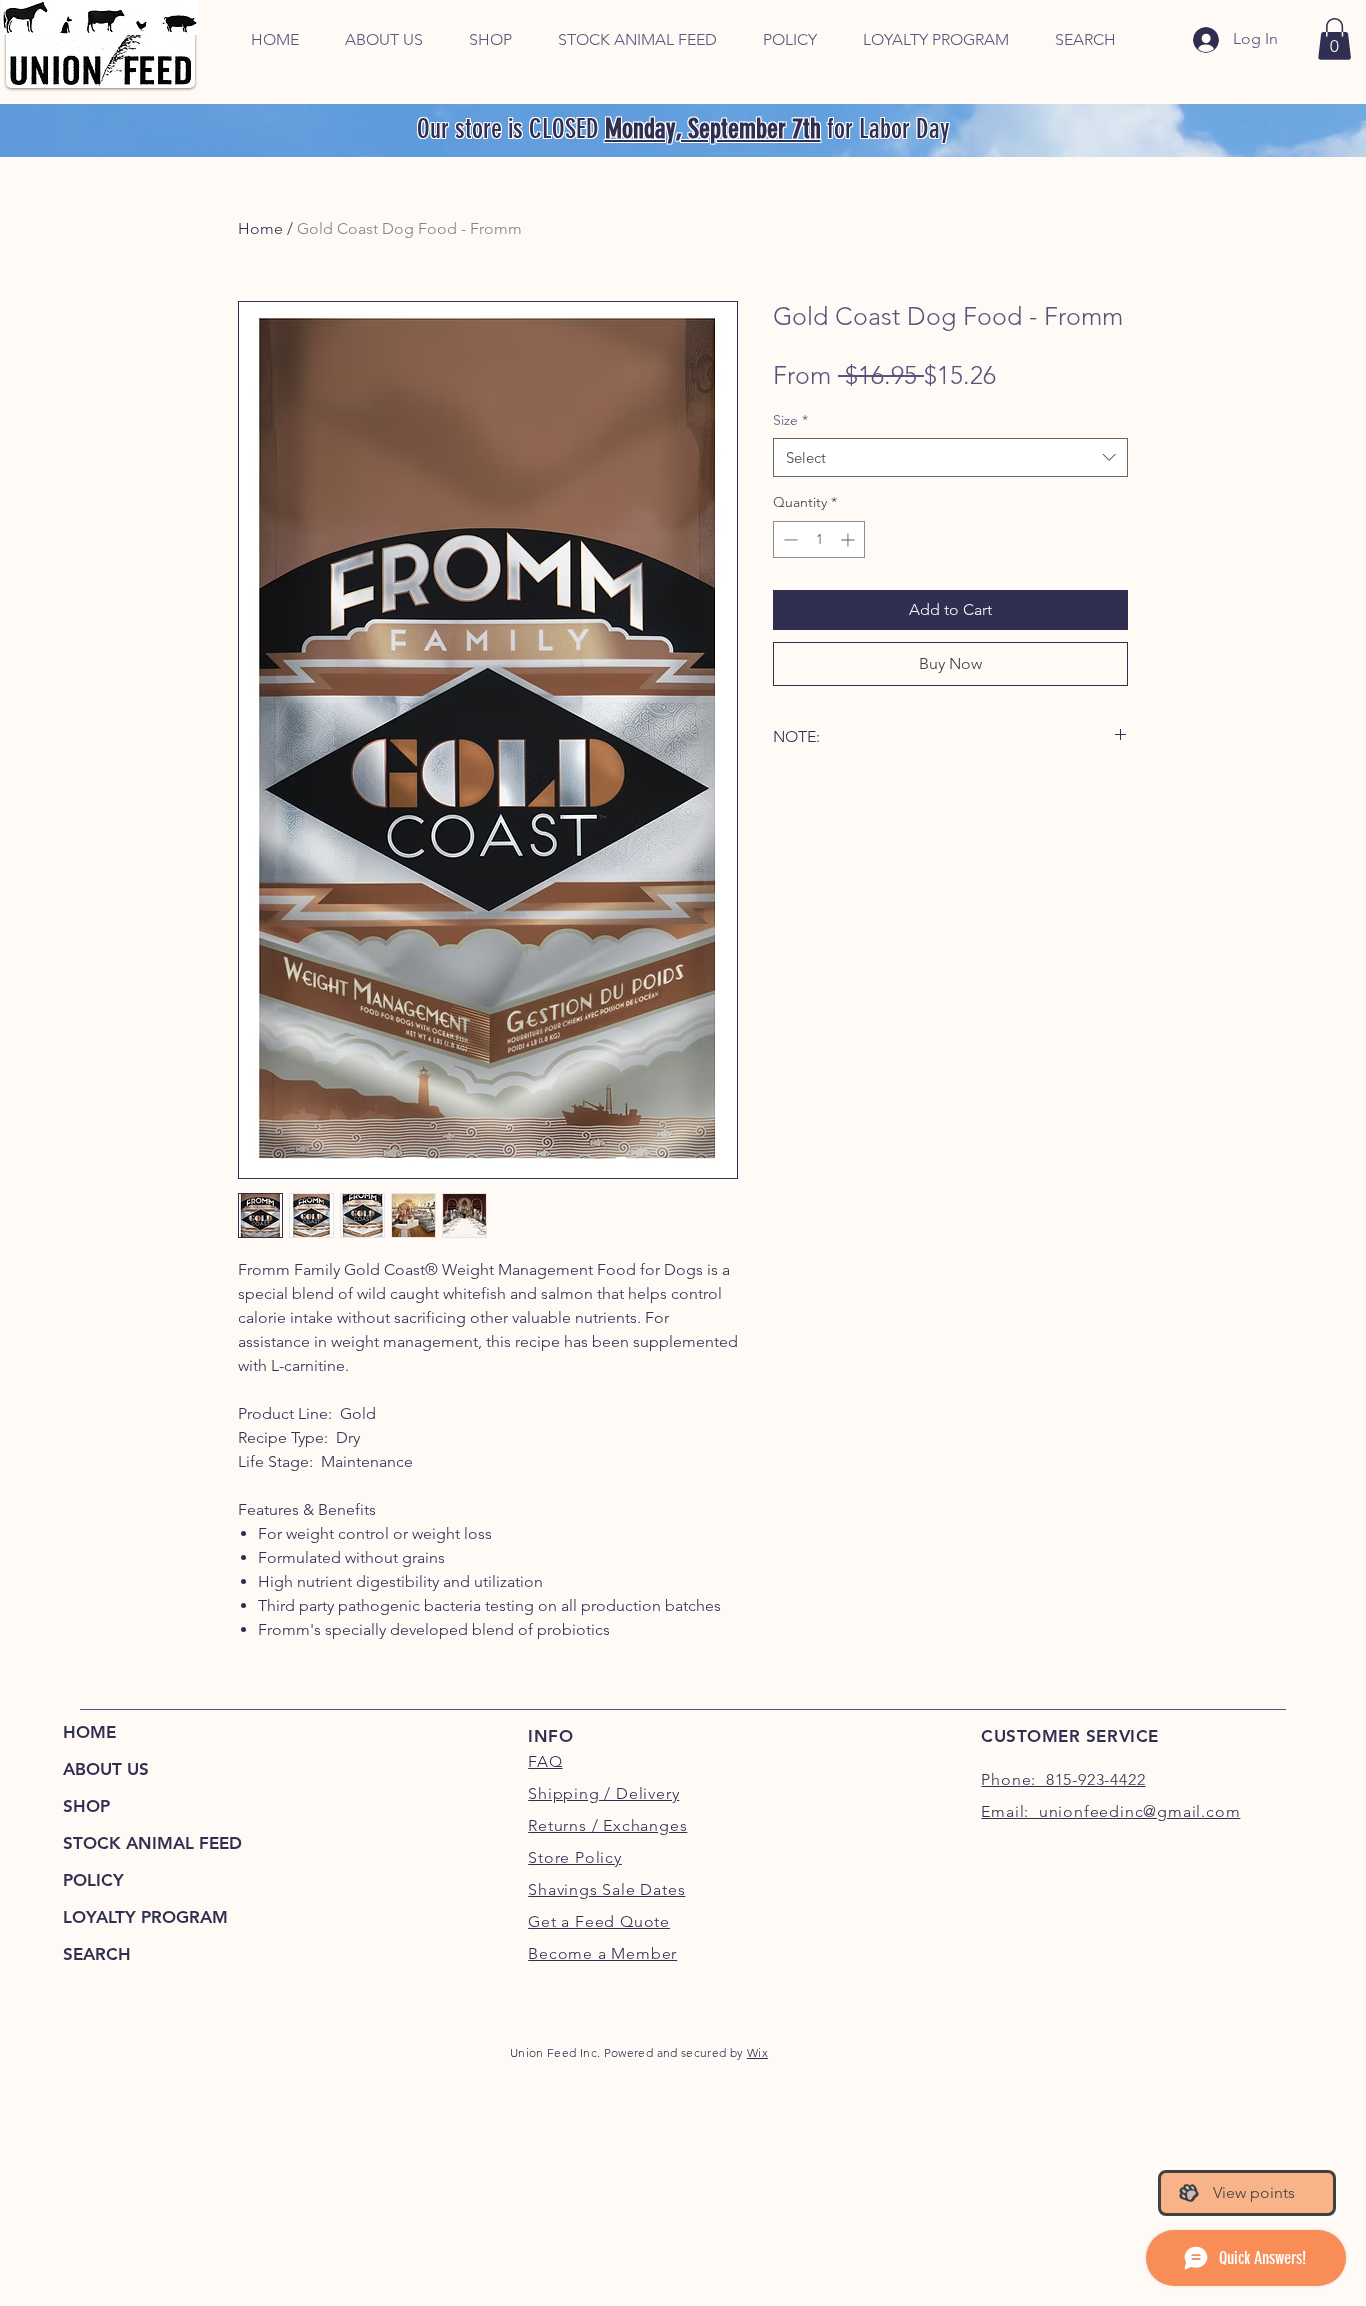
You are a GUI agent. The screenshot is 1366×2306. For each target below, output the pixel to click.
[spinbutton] (819, 539)
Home (260, 228)
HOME (89, 1732)
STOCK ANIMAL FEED (150, 1843)
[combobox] (950, 457)
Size (790, 420)
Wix (757, 2052)
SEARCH (97, 1954)
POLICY (93, 1880)
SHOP (86, 1806)
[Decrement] (788, 539)
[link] (1334, 39)
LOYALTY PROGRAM (145, 1917)
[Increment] (849, 539)
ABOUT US (106, 1769)
